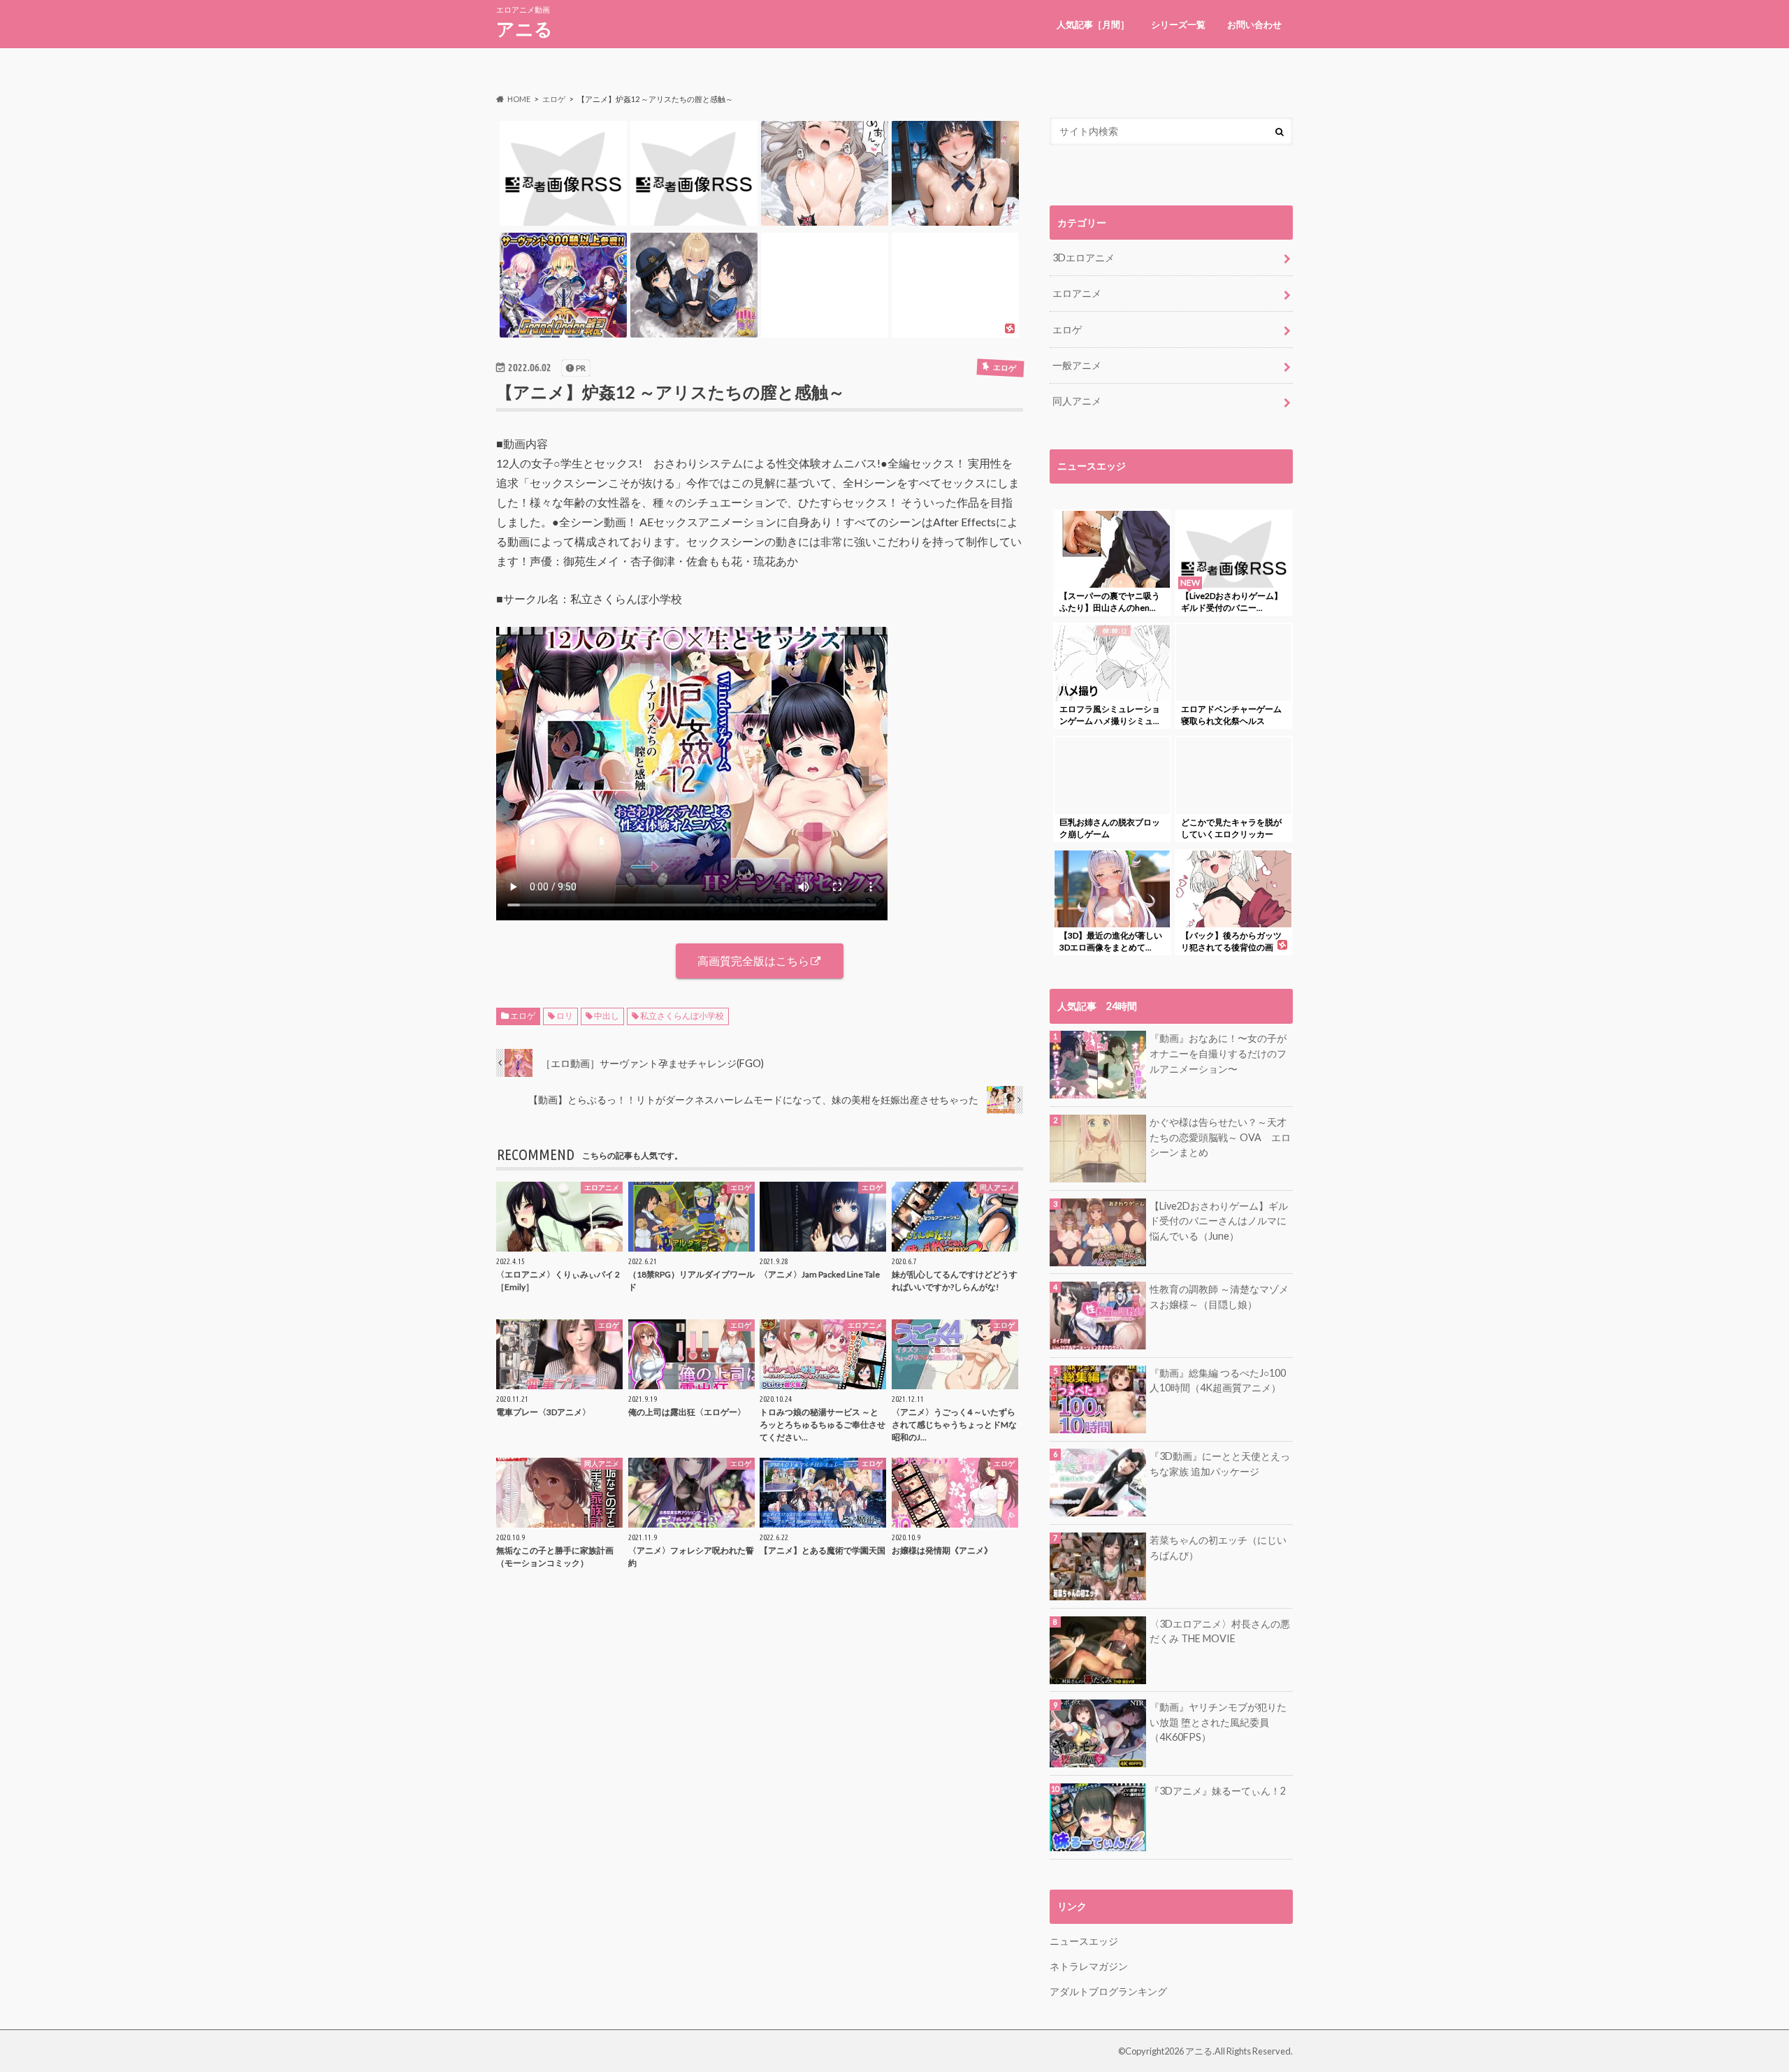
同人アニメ (1077, 401)
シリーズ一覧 (1178, 24)
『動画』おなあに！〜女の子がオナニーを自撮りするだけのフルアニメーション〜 (1218, 1053)
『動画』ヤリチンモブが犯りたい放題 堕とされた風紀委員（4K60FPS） (1218, 1722)
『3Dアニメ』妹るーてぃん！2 (1218, 1791)
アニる (524, 29)
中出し (607, 1016)
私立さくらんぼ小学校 (682, 1016)
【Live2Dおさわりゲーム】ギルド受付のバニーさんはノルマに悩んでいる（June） (1219, 1221)
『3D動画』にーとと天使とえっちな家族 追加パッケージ (1220, 1464)
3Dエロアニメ (1084, 258)
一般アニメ (1077, 365)
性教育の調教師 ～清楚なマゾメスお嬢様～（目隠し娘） (1219, 1297)
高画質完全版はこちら (753, 961)
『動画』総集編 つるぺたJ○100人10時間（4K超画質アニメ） (1218, 1381)
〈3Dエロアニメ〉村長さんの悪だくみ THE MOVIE (1220, 1631)
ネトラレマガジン (1089, 1966)
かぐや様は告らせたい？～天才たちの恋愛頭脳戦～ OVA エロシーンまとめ (1220, 1137)
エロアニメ (1077, 293)
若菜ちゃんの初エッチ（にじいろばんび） (1218, 1548)
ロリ (565, 1016)
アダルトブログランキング (1108, 1991)
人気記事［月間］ (1093, 24)
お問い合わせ (1254, 24)
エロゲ (523, 1016)
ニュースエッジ (1084, 1941)
